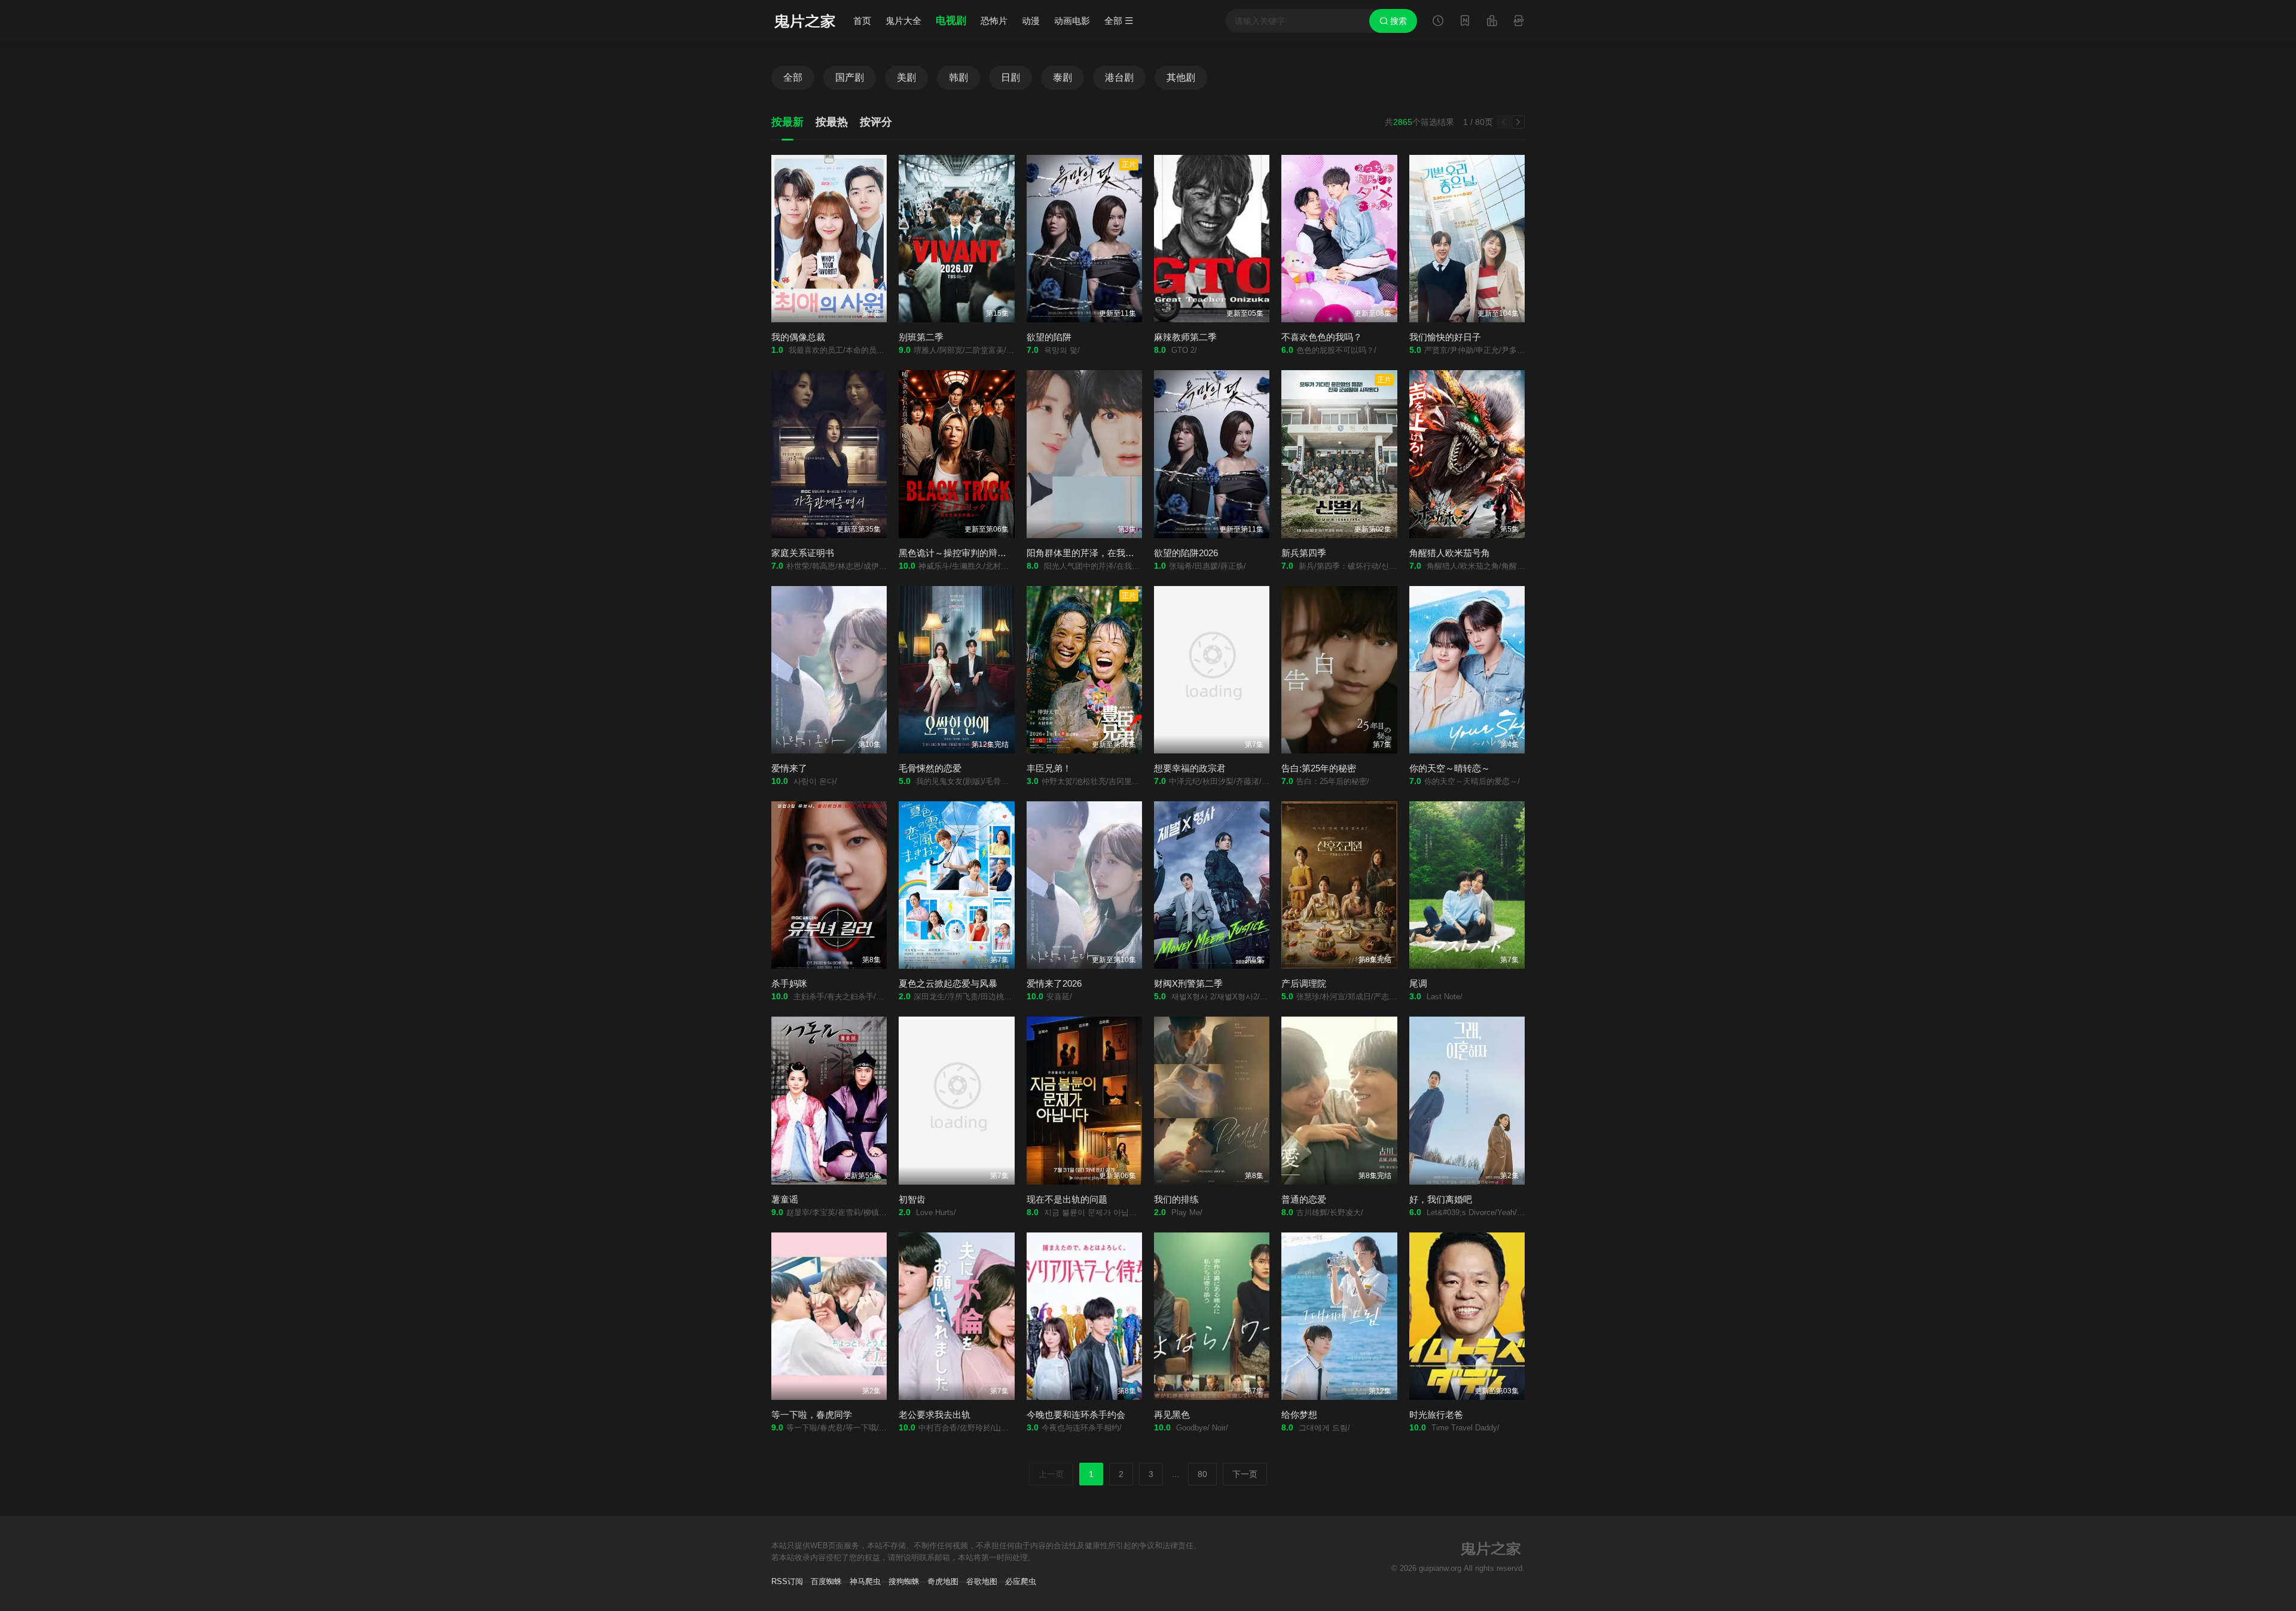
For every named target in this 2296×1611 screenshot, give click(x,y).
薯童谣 (785, 1199)
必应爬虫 (1021, 1581)
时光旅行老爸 (1436, 1415)
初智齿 (912, 1199)
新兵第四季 (1304, 553)
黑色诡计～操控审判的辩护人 (957, 553)
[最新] (1465, 22)
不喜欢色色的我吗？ (1322, 337)
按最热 (832, 122)
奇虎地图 (943, 1581)
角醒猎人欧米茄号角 (1450, 553)
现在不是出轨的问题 (1067, 1199)
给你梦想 (1299, 1415)
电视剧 (951, 21)
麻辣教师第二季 (1185, 337)
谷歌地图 (982, 1581)
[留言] (1519, 22)
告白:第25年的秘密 (1319, 768)
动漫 (1031, 21)
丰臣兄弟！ (1049, 768)
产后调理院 (1304, 983)
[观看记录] (1438, 22)
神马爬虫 (865, 1581)
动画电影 (1072, 21)
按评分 (876, 122)
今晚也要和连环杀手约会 (1076, 1415)
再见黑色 (1172, 1415)
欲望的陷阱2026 (1186, 553)
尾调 (1418, 983)
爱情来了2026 (1054, 983)
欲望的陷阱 (1049, 337)
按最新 (787, 122)
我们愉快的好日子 (1445, 337)
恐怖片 (994, 21)
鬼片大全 (903, 21)
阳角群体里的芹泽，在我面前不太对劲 (1103, 553)
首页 (862, 21)
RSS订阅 (787, 1581)
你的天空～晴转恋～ (1450, 768)
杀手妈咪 (789, 983)
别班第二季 (921, 337)
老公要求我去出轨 (935, 1415)
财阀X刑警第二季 (1188, 983)
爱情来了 (789, 768)
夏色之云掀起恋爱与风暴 (948, 983)
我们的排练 (1176, 1199)
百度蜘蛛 (826, 1581)
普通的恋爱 (1304, 1199)
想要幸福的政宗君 (1190, 768)
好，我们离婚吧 (1441, 1199)
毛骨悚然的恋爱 (930, 768)
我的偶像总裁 (798, 337)
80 (1202, 1474)
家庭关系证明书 (803, 553)
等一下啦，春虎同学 (812, 1415)
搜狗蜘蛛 (904, 1581)
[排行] (1492, 22)
